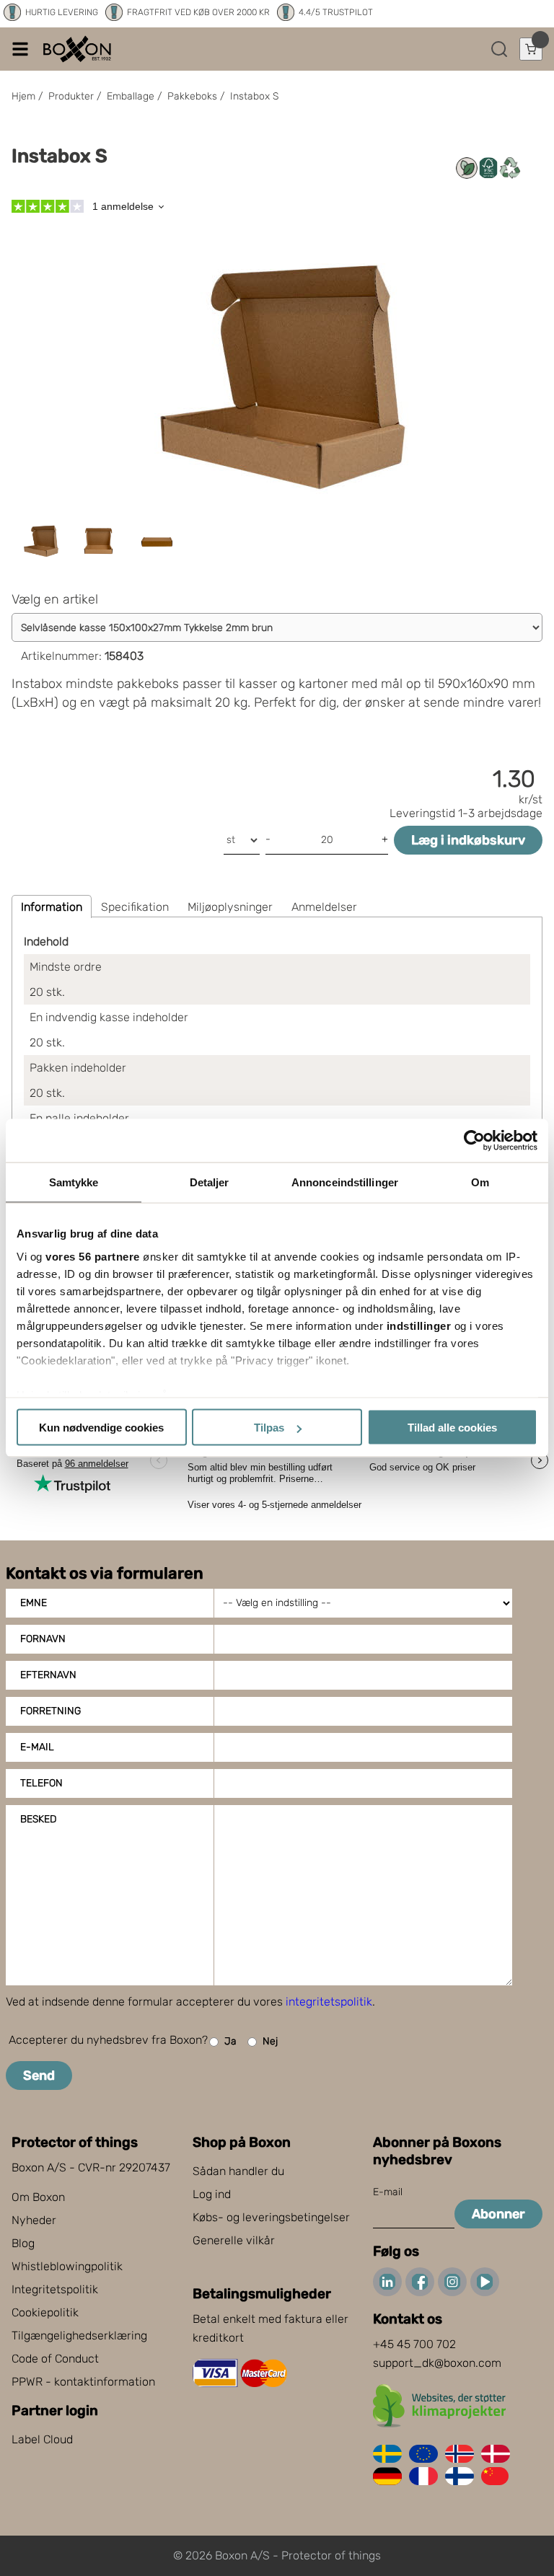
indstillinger (419, 1325)
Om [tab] (480, 1182)
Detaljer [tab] (210, 1182)
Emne (34, 1603)
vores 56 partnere (93, 1256)
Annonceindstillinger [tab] (345, 1182)
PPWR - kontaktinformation (83, 2382)
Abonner (498, 2214)
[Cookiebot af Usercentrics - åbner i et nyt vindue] (474, 1141)
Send (39, 2076)
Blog (23, 2243)
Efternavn (48, 1675)
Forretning (50, 1711)
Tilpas (269, 1428)
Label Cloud (42, 2439)
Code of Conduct (55, 2359)
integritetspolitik (329, 2002)
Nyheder (34, 2220)
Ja (230, 2041)
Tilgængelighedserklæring (79, 2335)
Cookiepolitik (45, 2312)
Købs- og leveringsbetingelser (271, 2217)
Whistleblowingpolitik (67, 2266)
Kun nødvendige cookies (101, 1428)
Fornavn (43, 1639)
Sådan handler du (238, 2171)
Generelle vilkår (234, 2240)
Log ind (212, 2194)
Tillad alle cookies (452, 1428)
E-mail (37, 1747)
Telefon (41, 1783)
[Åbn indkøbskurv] (531, 49)
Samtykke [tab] (74, 1182)
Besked (38, 1819)
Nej (270, 2041)
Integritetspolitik (55, 2289)
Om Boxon (38, 2197)
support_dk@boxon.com (437, 2363)
